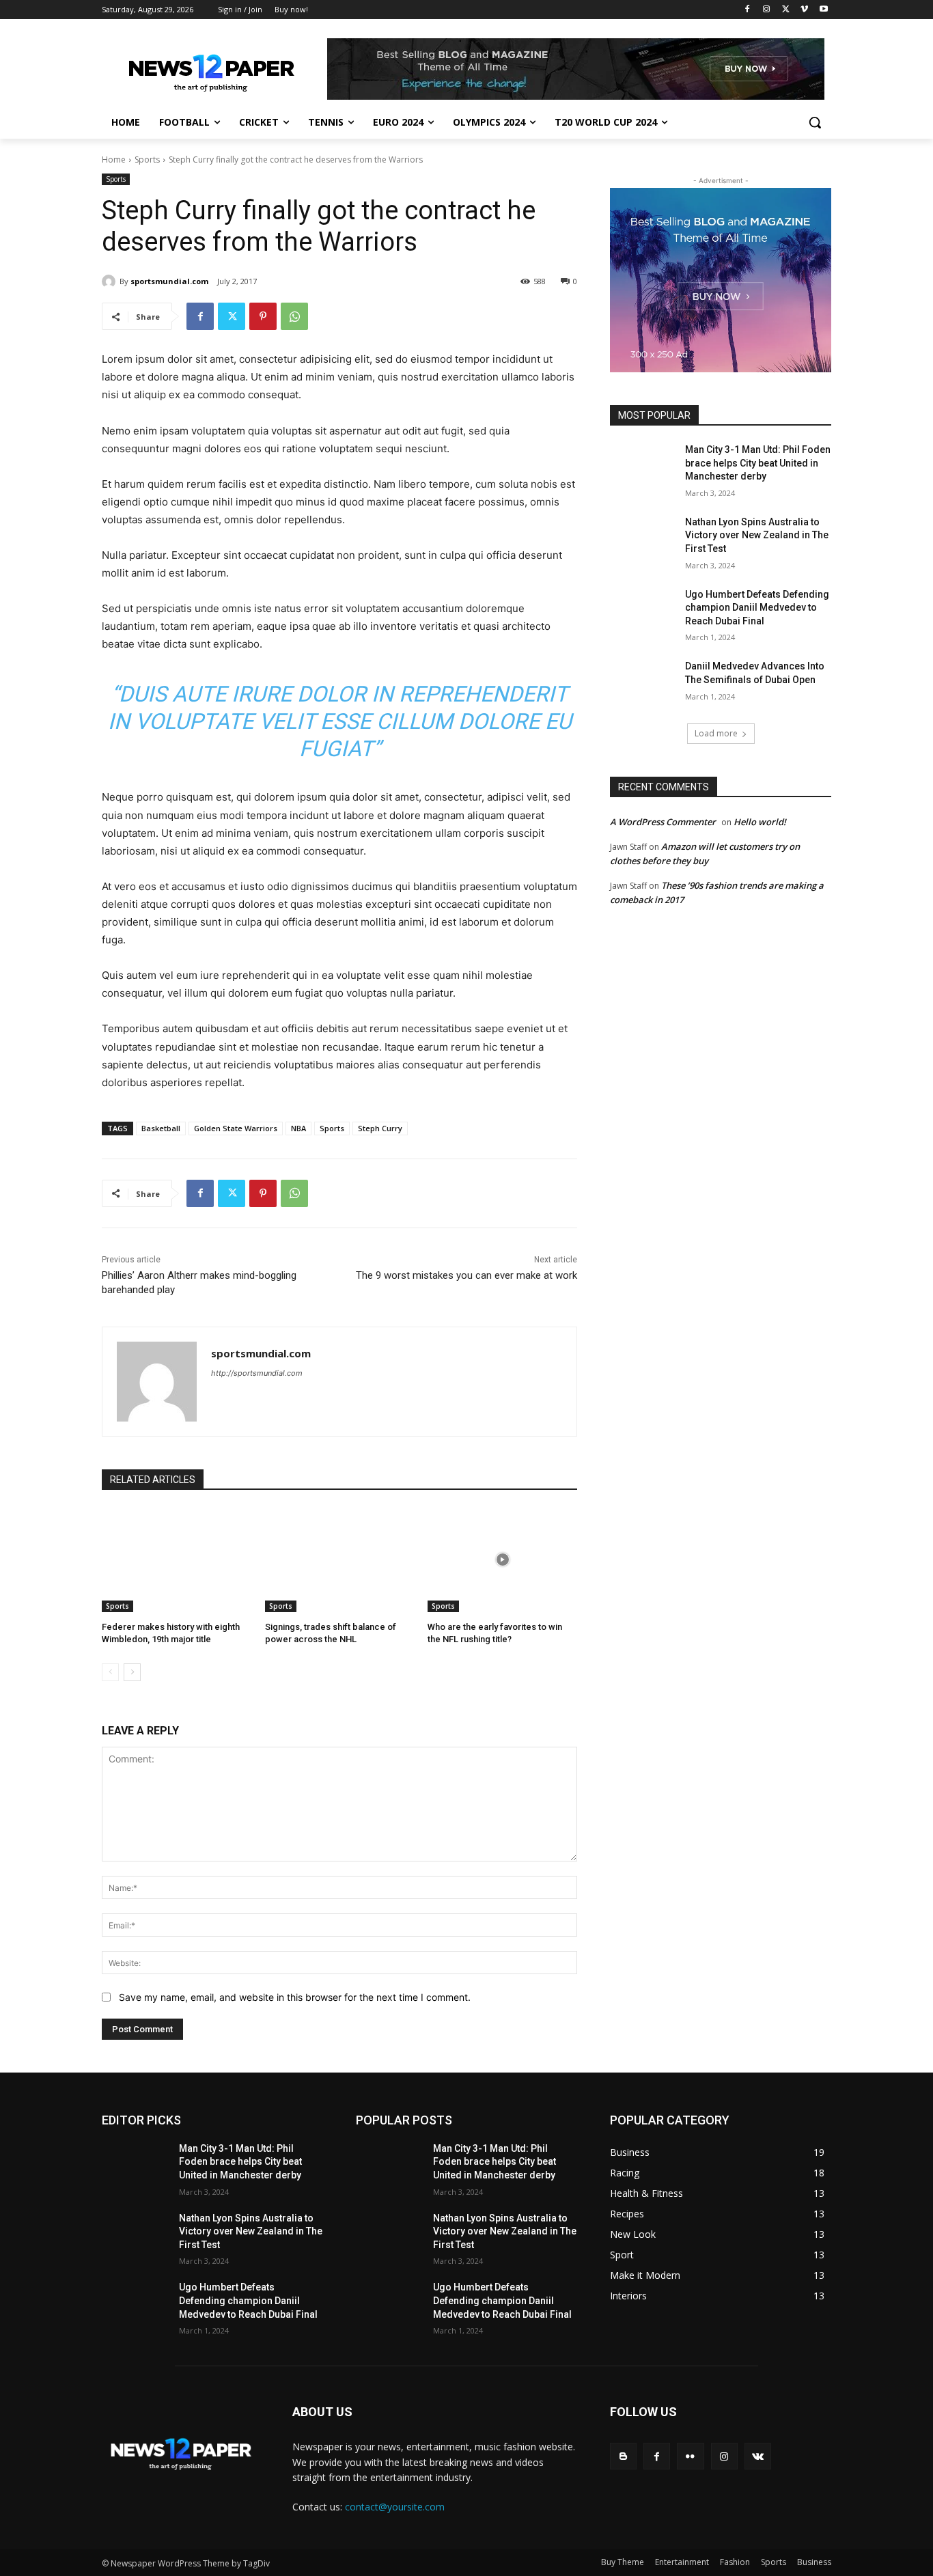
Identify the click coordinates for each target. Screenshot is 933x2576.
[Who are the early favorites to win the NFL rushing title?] (502, 1560)
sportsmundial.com (169, 281)
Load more (716, 733)
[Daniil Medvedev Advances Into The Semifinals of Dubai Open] (643, 683)
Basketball (161, 1128)
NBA (298, 1128)
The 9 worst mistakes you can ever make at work (466, 1275)
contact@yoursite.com (395, 2507)
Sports (147, 160)
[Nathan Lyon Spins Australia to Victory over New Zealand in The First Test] (643, 539)
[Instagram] (767, 10)
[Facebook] (748, 10)
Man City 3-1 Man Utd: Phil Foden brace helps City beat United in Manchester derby (758, 463)
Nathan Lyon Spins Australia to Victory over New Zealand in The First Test (757, 535)
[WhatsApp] (294, 316)
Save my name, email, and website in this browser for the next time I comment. (295, 1997)
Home (114, 160)
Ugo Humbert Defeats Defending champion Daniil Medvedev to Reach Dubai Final (757, 608)
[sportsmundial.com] (111, 281)
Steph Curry (380, 1128)
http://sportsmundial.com (257, 1373)
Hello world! (760, 822)
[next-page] (132, 1672)
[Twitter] (786, 10)
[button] (815, 122)
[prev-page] (110, 1672)
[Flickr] (690, 2456)
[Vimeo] (804, 10)
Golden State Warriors (236, 1128)
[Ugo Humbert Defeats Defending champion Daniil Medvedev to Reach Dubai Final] (643, 611)
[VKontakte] (758, 2456)
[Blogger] (623, 2456)
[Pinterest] (263, 316)
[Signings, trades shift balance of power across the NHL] (340, 1560)
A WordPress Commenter (663, 822)
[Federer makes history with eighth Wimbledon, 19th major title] (177, 1560)
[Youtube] (823, 10)
